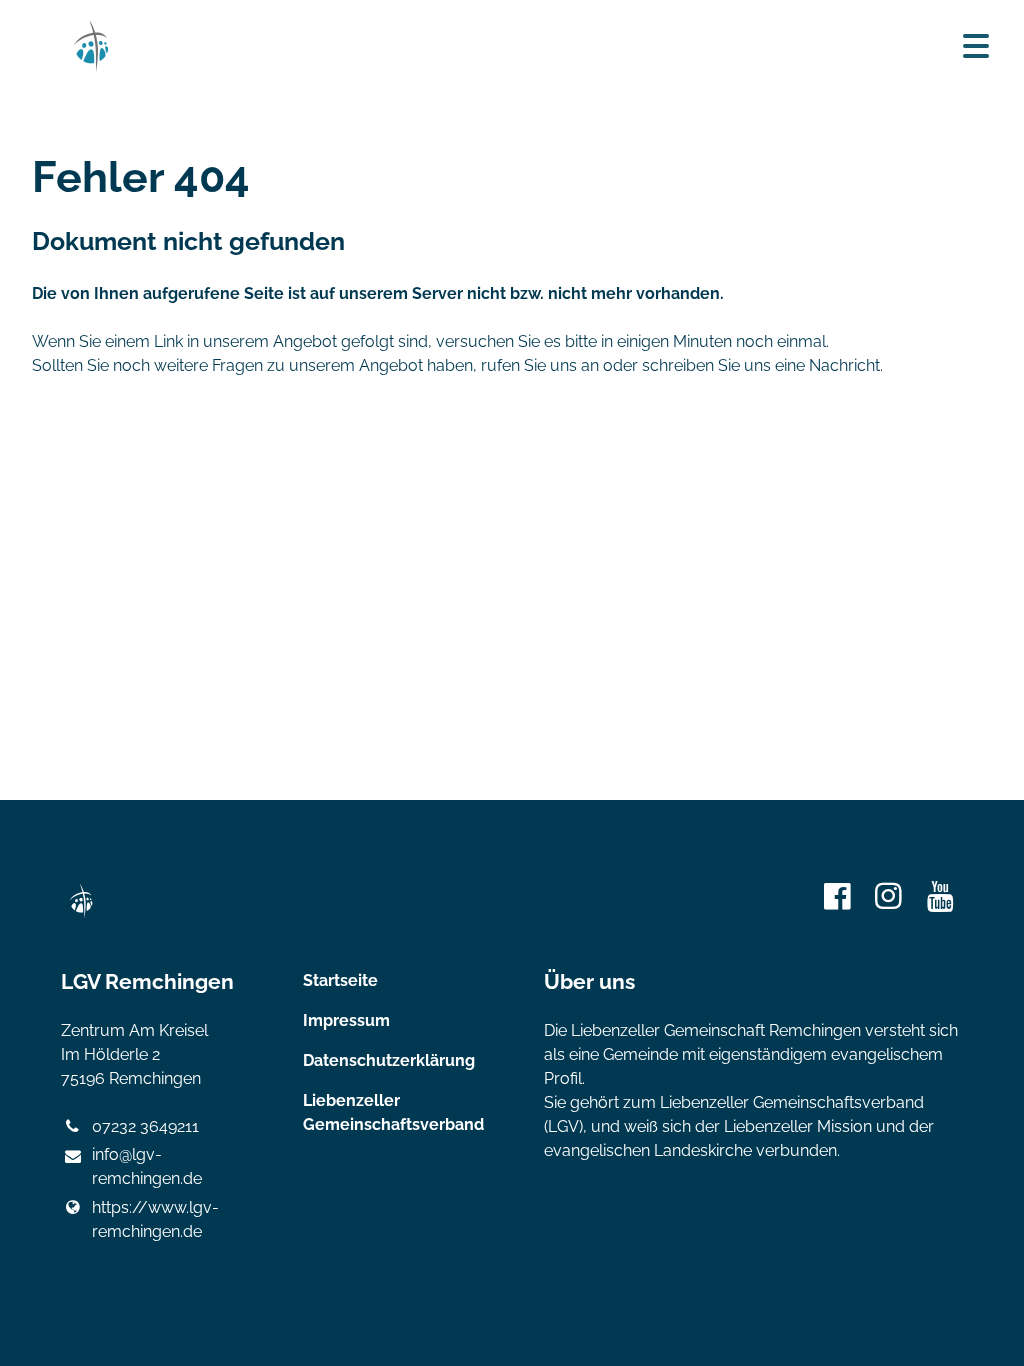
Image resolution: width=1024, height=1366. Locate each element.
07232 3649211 (145, 1126)
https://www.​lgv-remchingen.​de (155, 1219)
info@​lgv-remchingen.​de (147, 1166)
